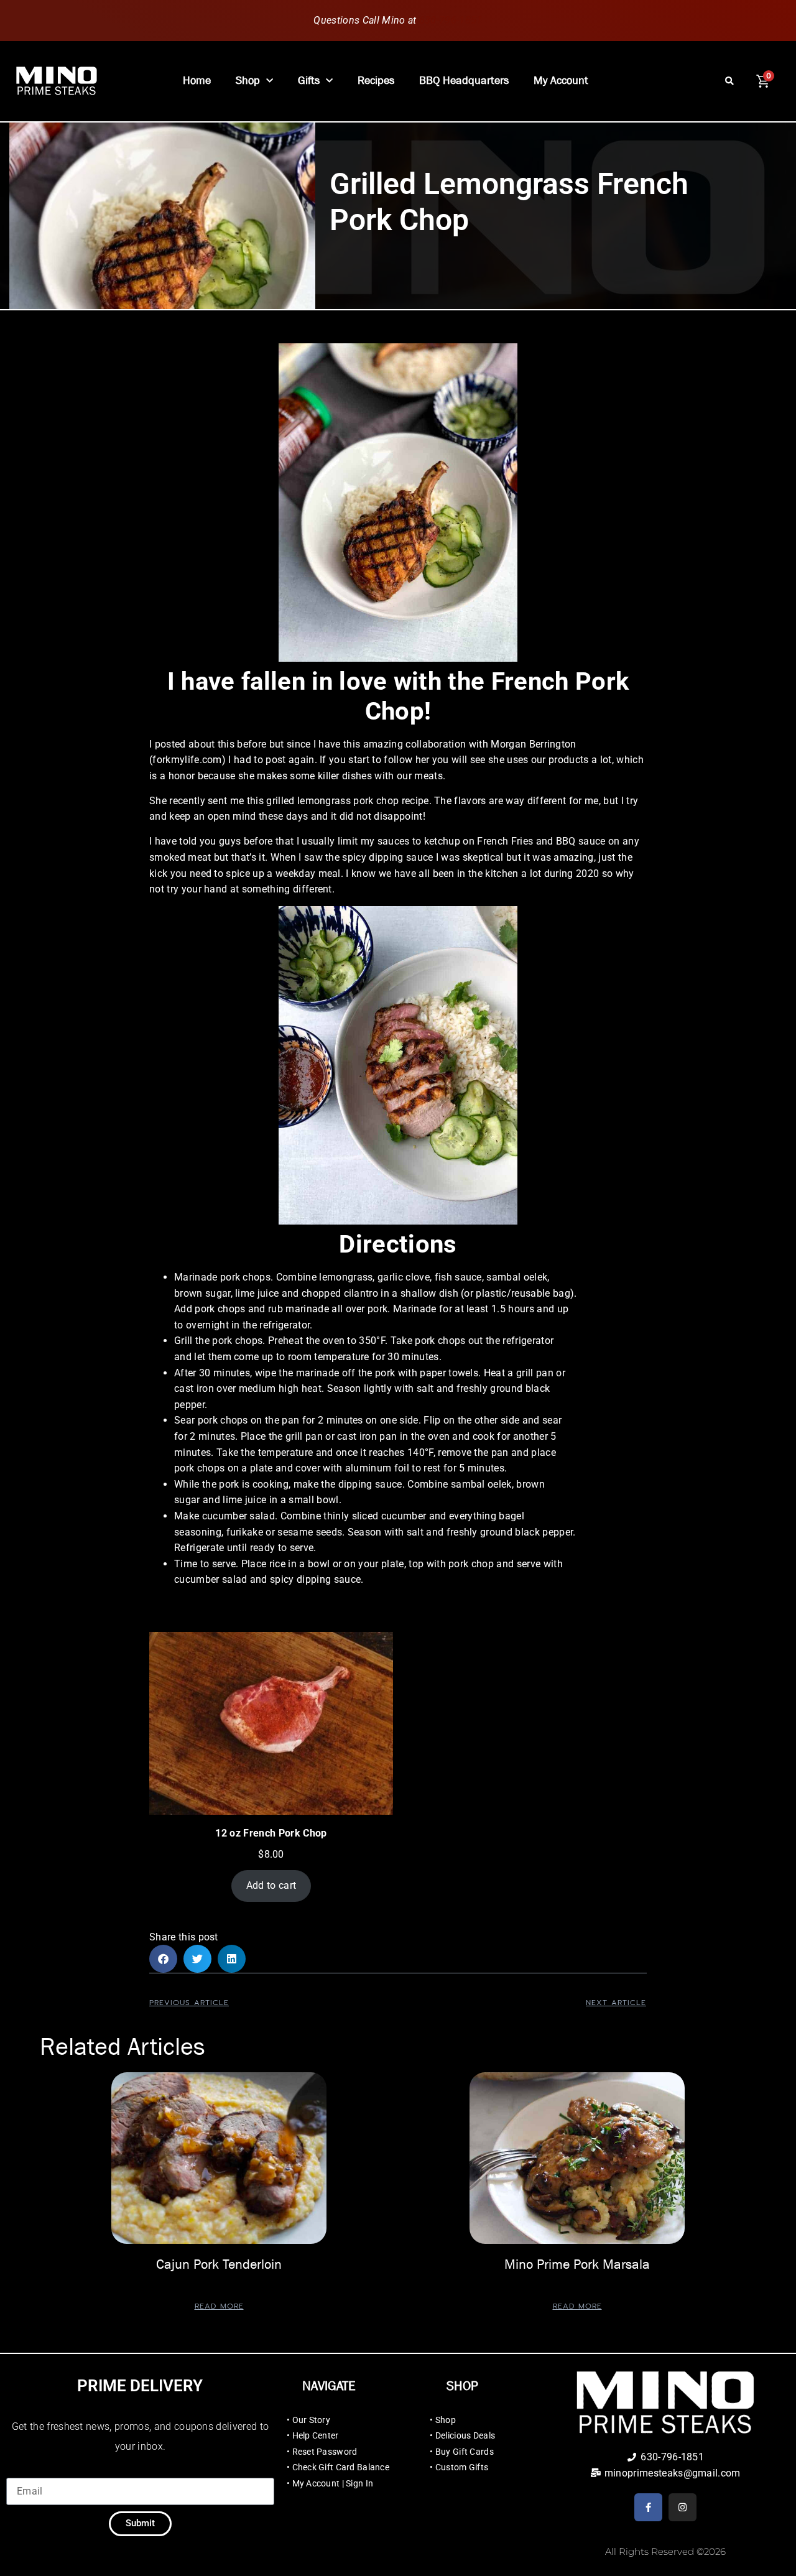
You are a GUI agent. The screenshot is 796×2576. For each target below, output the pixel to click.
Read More (219, 2306)
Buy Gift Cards (465, 2452)
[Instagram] (683, 2507)
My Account (561, 81)
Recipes (376, 81)
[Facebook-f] (648, 2507)
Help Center (316, 2435)
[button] (730, 81)
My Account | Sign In (333, 2483)
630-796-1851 (451, 20)
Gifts (309, 81)
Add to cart (271, 1885)
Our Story (312, 2420)
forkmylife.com (187, 760)
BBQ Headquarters (464, 81)
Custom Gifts (462, 2467)
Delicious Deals (465, 2435)
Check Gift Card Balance (341, 2467)
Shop (248, 81)
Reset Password (325, 2452)
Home (197, 81)
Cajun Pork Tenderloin (219, 2264)
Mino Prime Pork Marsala (577, 2264)
